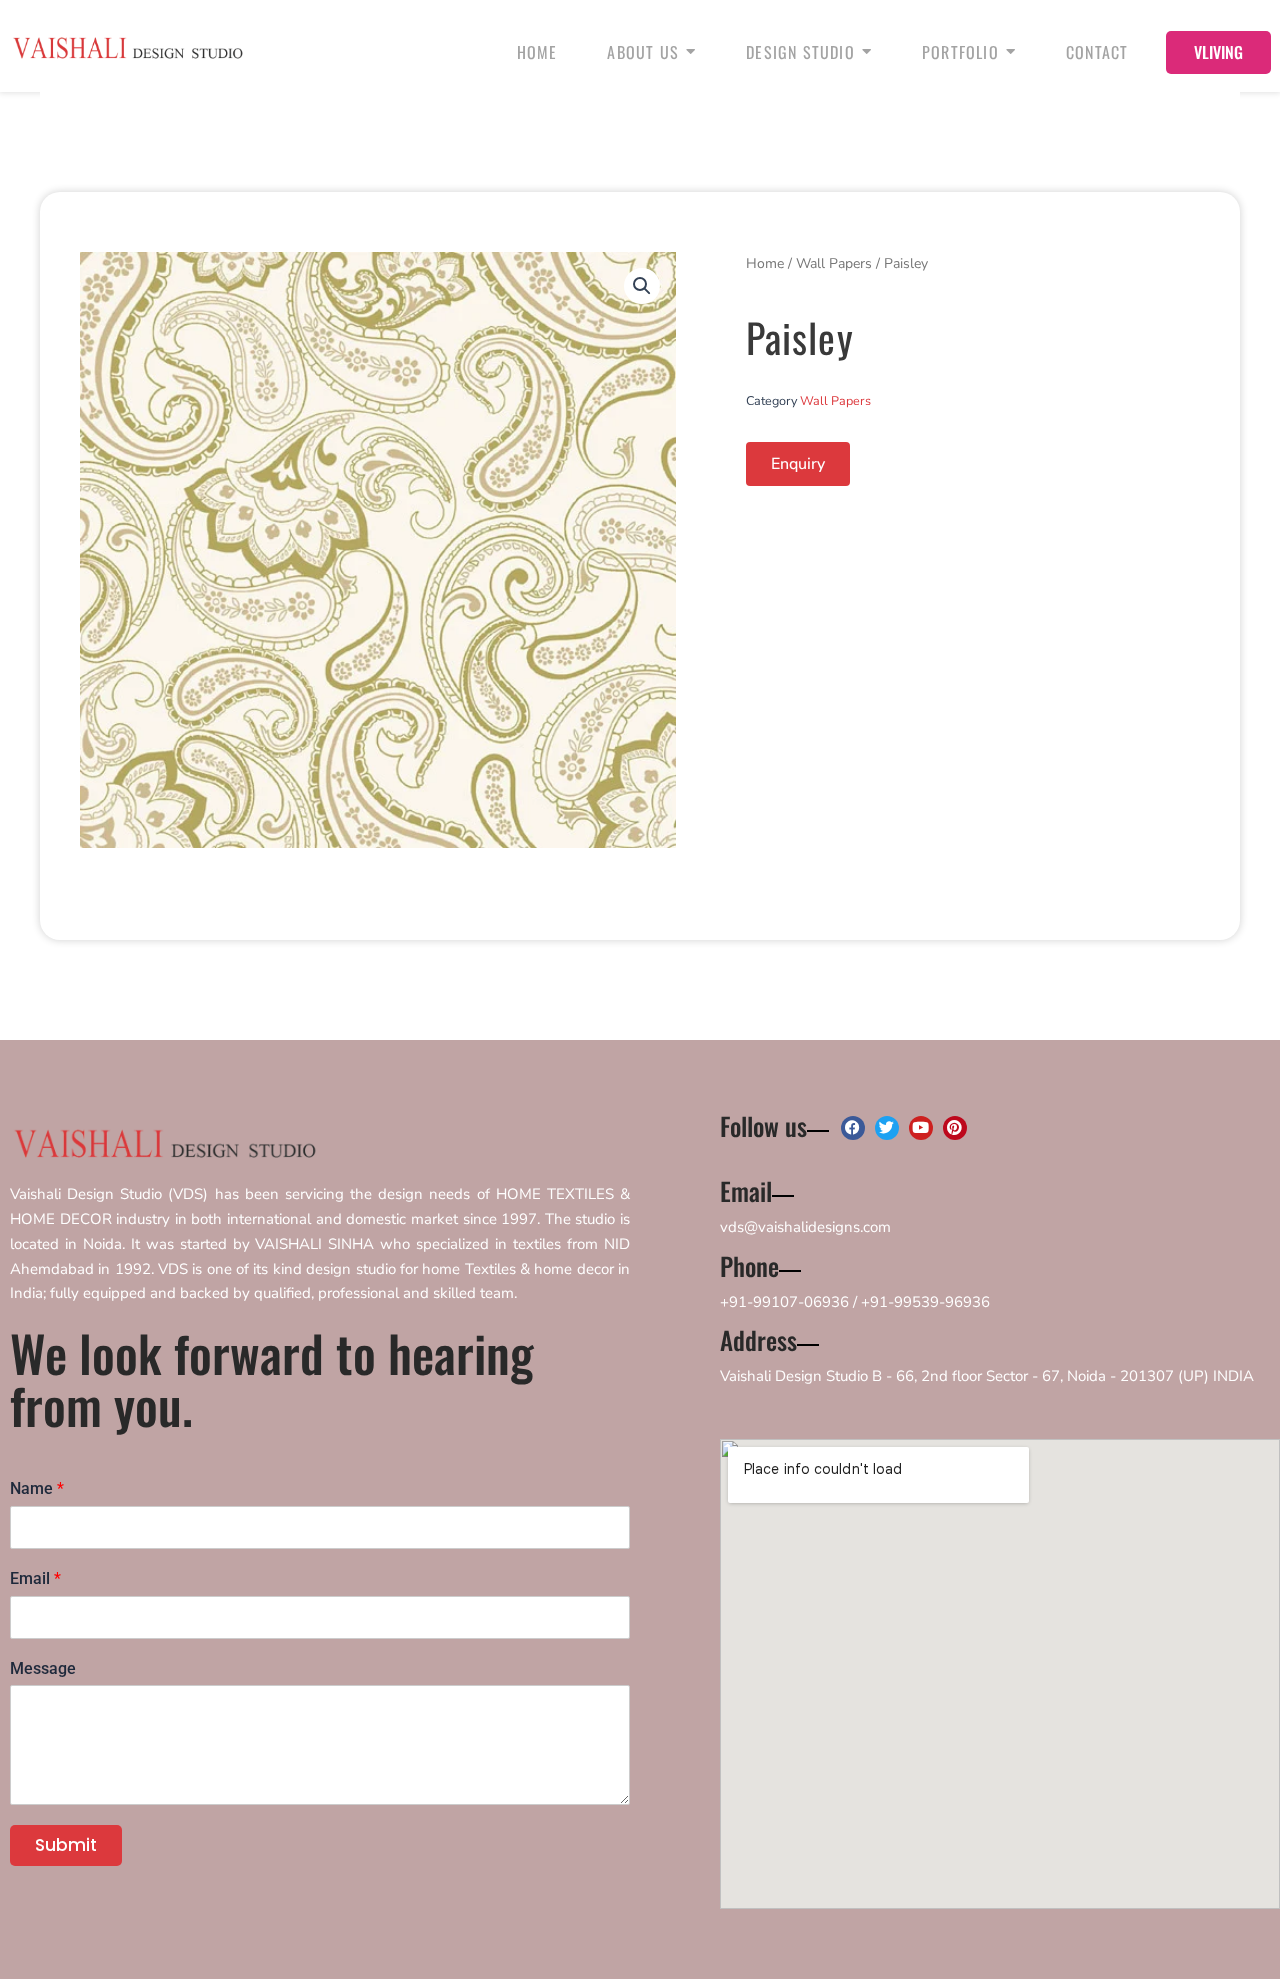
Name (37, 1488)
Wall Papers (834, 263)
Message (43, 1668)
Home (765, 263)
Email (35, 1578)
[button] (642, 286)
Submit (66, 1845)
